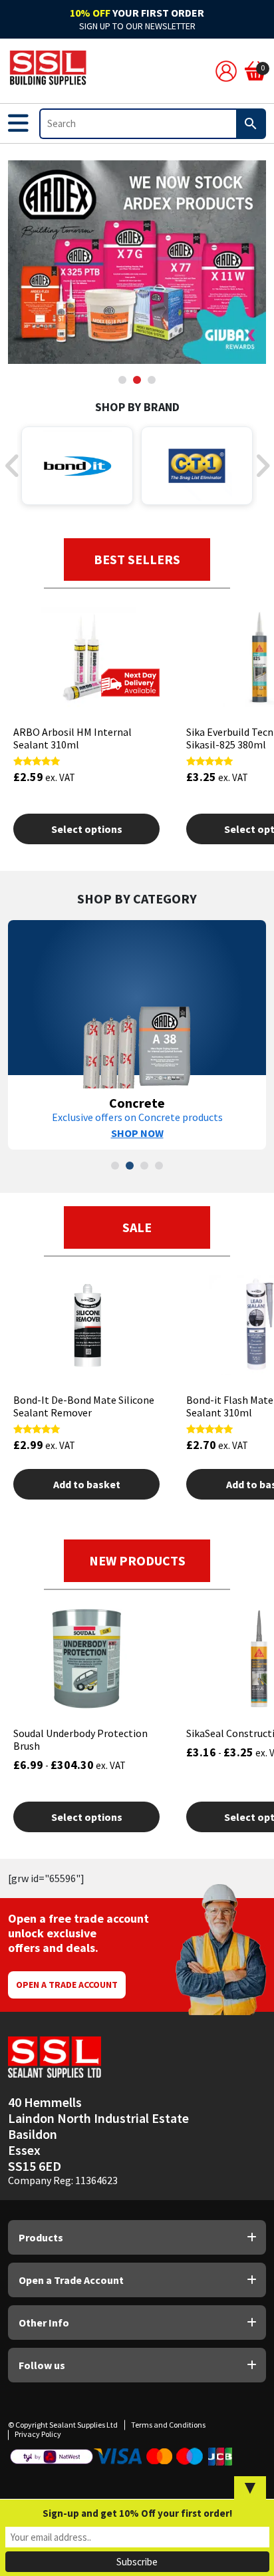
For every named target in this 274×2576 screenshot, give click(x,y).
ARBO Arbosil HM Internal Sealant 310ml (72, 738)
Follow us (42, 2365)
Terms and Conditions (168, 2425)
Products (41, 2237)
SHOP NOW (137, 1133)
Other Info (44, 2323)
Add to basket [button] (87, 1484)
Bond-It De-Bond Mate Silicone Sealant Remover (84, 1406)
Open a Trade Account (67, 1985)
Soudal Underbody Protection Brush (80, 1739)
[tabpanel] (137, 262)
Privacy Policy (38, 2434)
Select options (87, 829)
